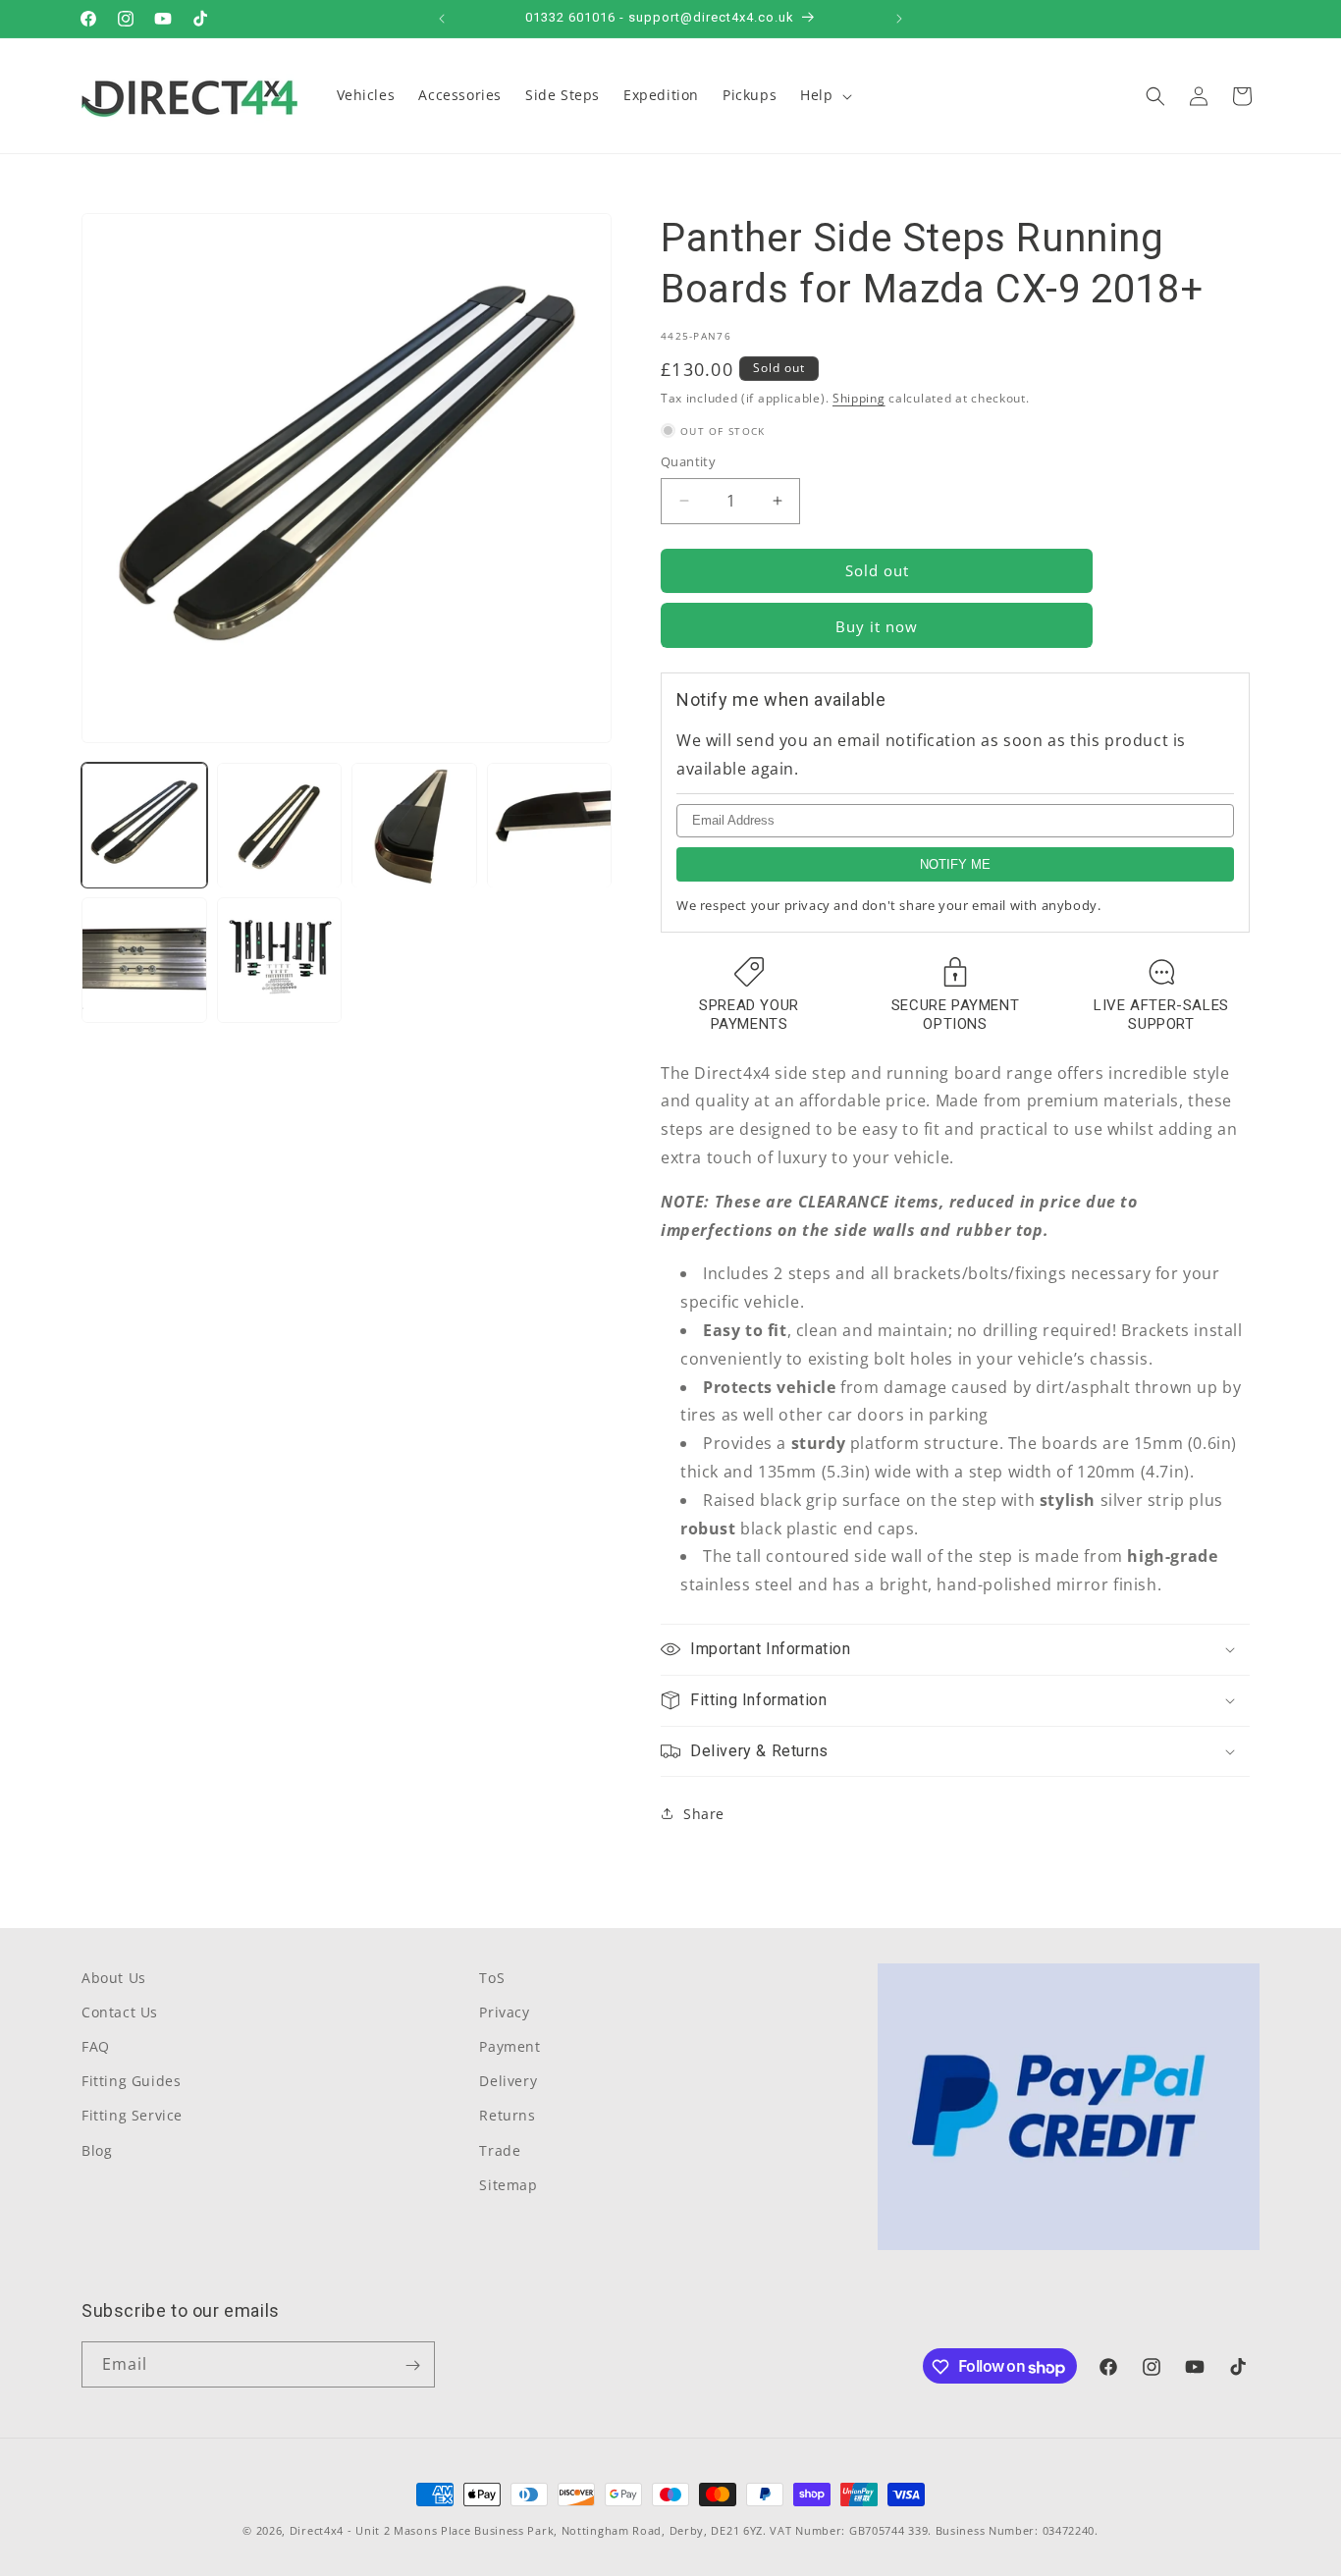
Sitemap (508, 2186)
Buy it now (877, 626)
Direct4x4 (317, 2530)
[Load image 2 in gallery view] (280, 826)
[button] (824, 95)
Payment (510, 2047)
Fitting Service (132, 2116)
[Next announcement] (899, 19)
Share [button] (704, 1814)
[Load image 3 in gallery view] (414, 826)
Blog (97, 2150)
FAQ (96, 2047)
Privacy (504, 2013)
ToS (492, 1978)
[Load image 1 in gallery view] (144, 826)
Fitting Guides (131, 2082)
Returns (507, 2116)
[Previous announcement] (442, 19)
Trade (500, 2150)
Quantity (688, 461)
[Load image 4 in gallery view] (550, 826)
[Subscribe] (412, 2365)
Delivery (508, 2082)
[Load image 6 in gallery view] (280, 961)
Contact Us (120, 2013)
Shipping (859, 398)
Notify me (955, 864)
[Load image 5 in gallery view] (144, 961)
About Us (114, 1978)
